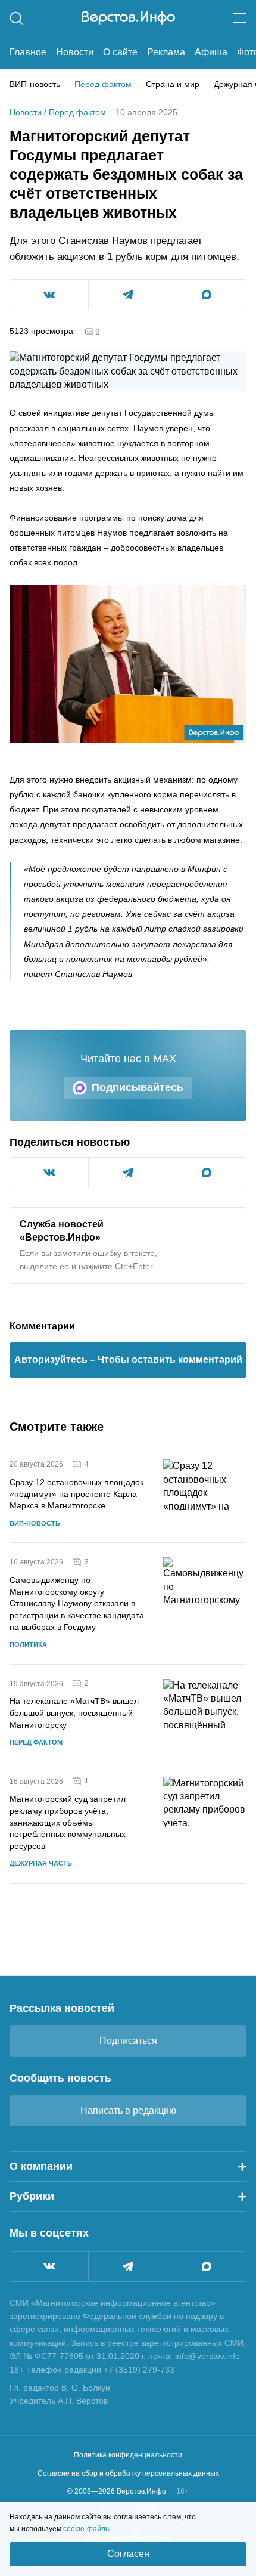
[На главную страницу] (128, 18)
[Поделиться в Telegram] (128, 295)
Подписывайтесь (138, 1087)
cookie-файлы (87, 2529)
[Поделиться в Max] (207, 295)
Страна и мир (173, 84)
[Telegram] (128, 2266)
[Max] (207, 2266)
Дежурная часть (41, 1863)
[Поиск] (16, 18)
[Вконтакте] (49, 2266)
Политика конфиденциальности (128, 2455)
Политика (28, 1644)
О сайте (120, 52)
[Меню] (240, 18)
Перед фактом (103, 84)
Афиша (211, 52)
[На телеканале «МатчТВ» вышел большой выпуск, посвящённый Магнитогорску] (205, 1713)
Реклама (166, 52)
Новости (75, 52)
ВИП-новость (35, 84)
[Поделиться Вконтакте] (49, 295)
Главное (28, 52)
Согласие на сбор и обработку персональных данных (128, 2473)
